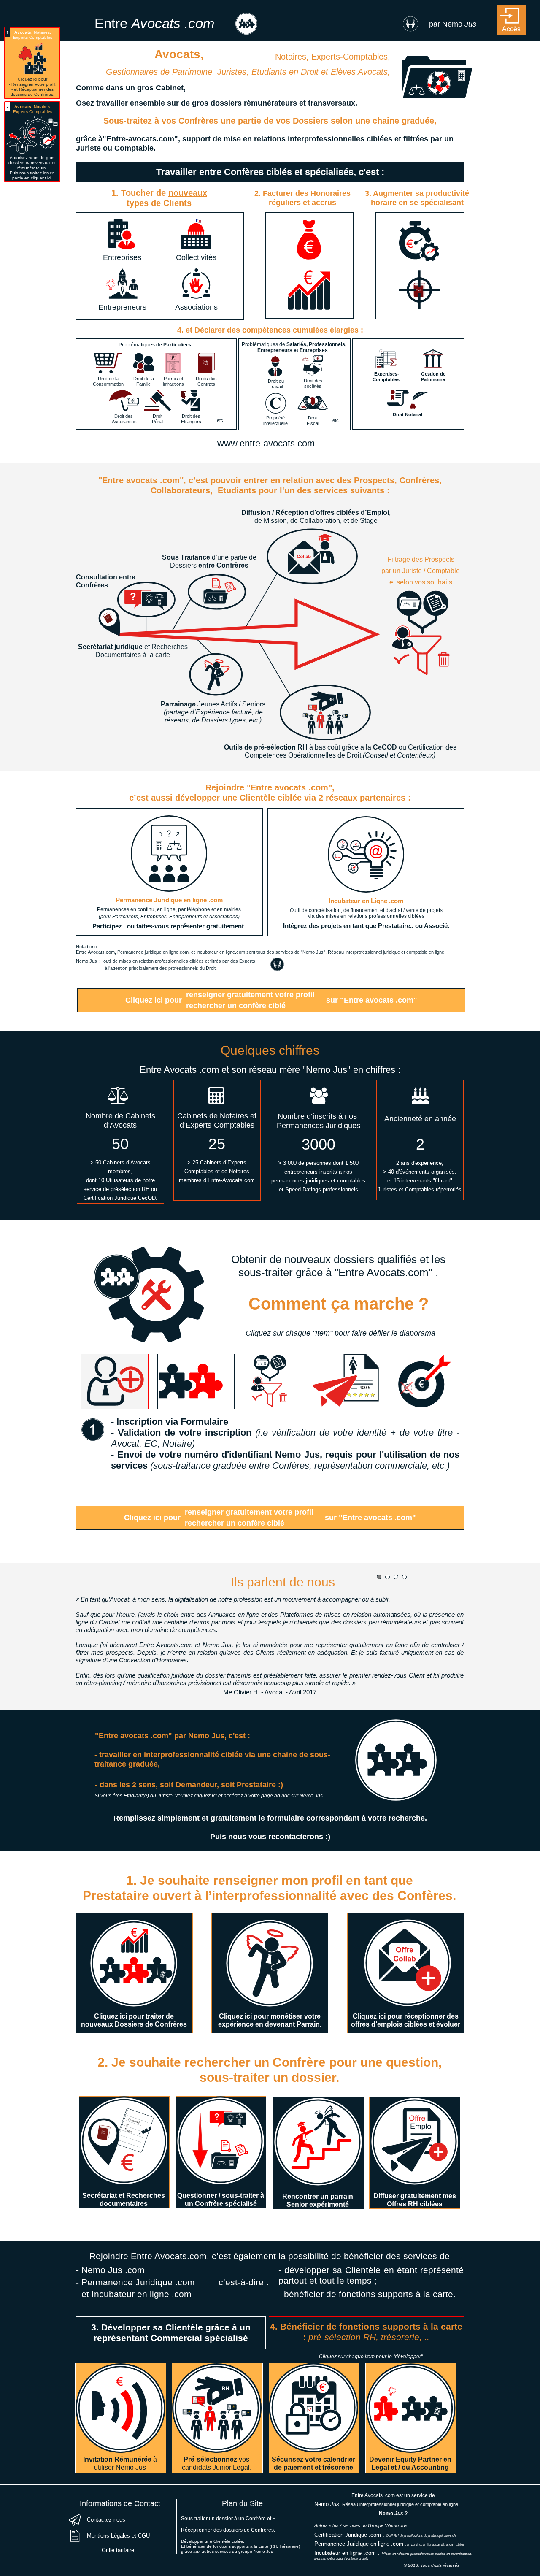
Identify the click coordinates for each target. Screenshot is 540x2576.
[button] (511, 20)
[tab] (115, 1381)
